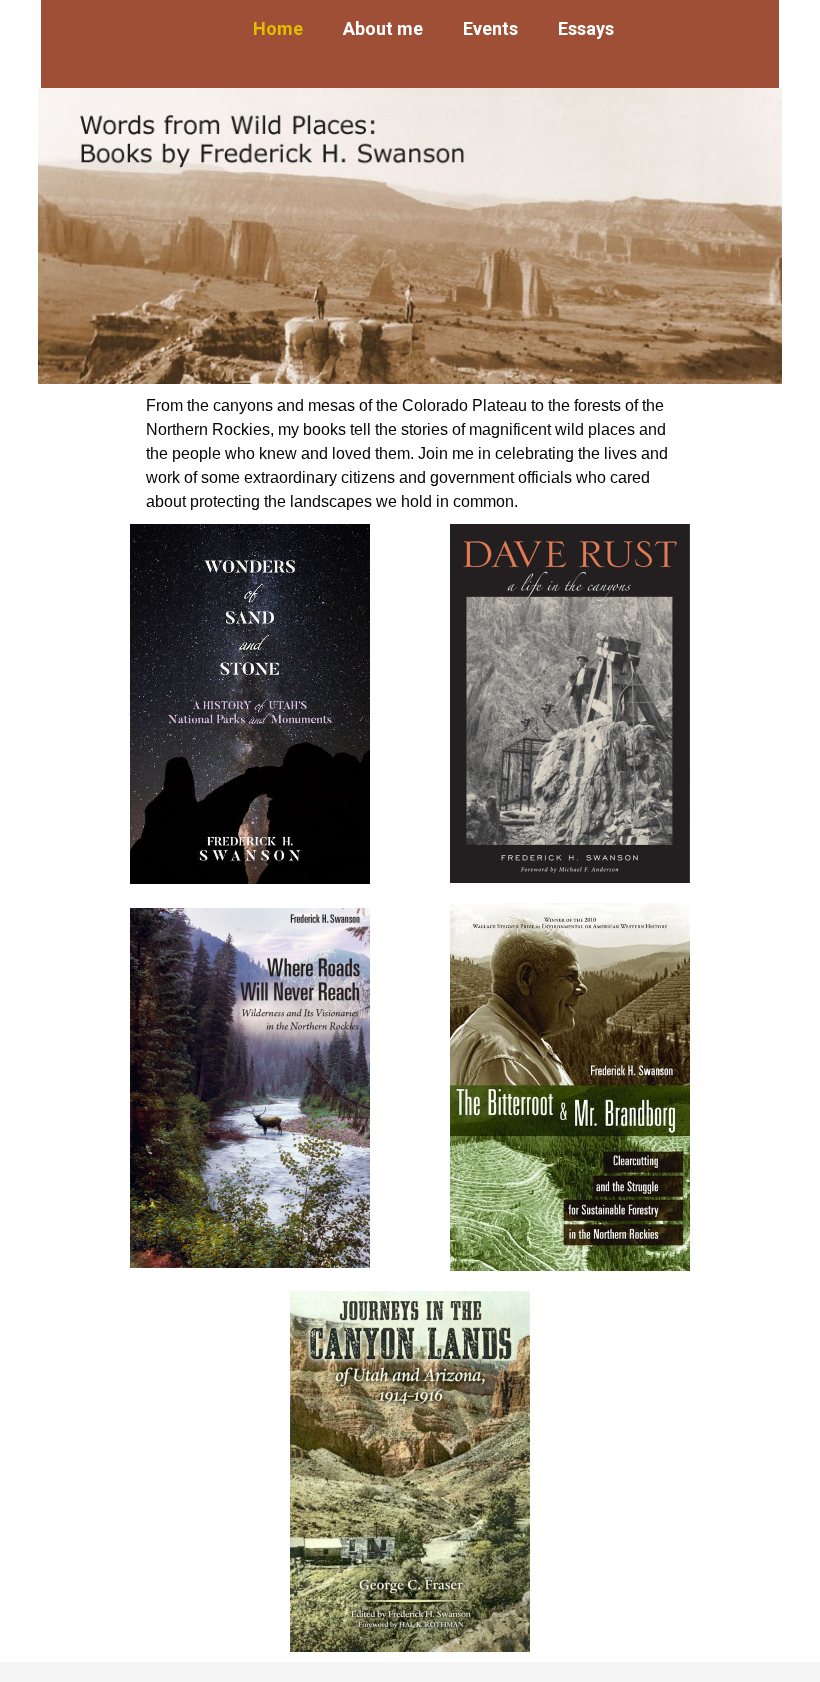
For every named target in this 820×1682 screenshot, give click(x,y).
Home (278, 28)
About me (383, 28)
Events (490, 28)
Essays (586, 28)
